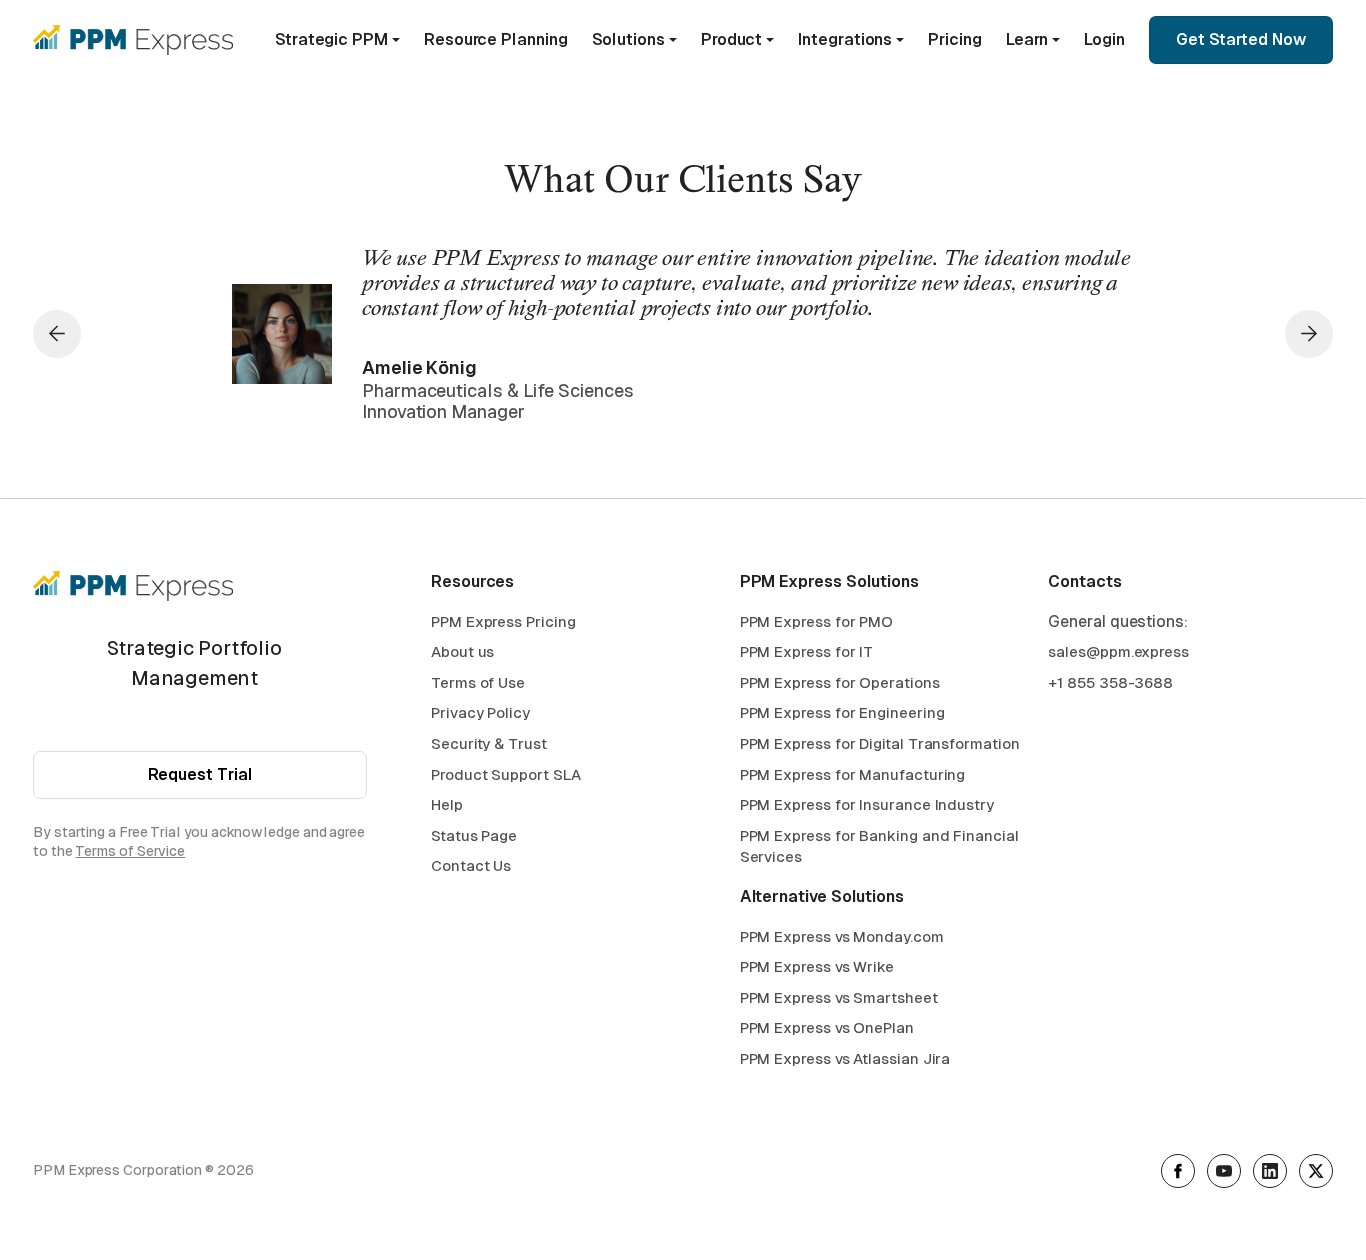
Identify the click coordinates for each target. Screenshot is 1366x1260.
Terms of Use (478, 682)
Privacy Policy (480, 712)
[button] (337, 40)
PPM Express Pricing (503, 621)
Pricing (954, 39)
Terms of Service (130, 851)
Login (1104, 39)
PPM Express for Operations (840, 682)
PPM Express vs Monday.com (842, 936)
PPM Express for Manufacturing (853, 774)
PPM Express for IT (807, 651)
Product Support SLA (505, 774)
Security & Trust (489, 743)
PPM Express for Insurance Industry (867, 804)
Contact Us (471, 865)
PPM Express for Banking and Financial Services (879, 846)
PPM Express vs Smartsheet (839, 997)
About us (462, 651)
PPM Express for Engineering (842, 712)
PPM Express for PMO (816, 621)
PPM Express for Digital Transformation (880, 743)
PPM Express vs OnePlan (827, 1027)
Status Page (474, 835)
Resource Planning (496, 39)
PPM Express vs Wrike (817, 966)
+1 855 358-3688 (1110, 682)
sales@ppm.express (1118, 651)
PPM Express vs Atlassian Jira (845, 1058)
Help (447, 804)
